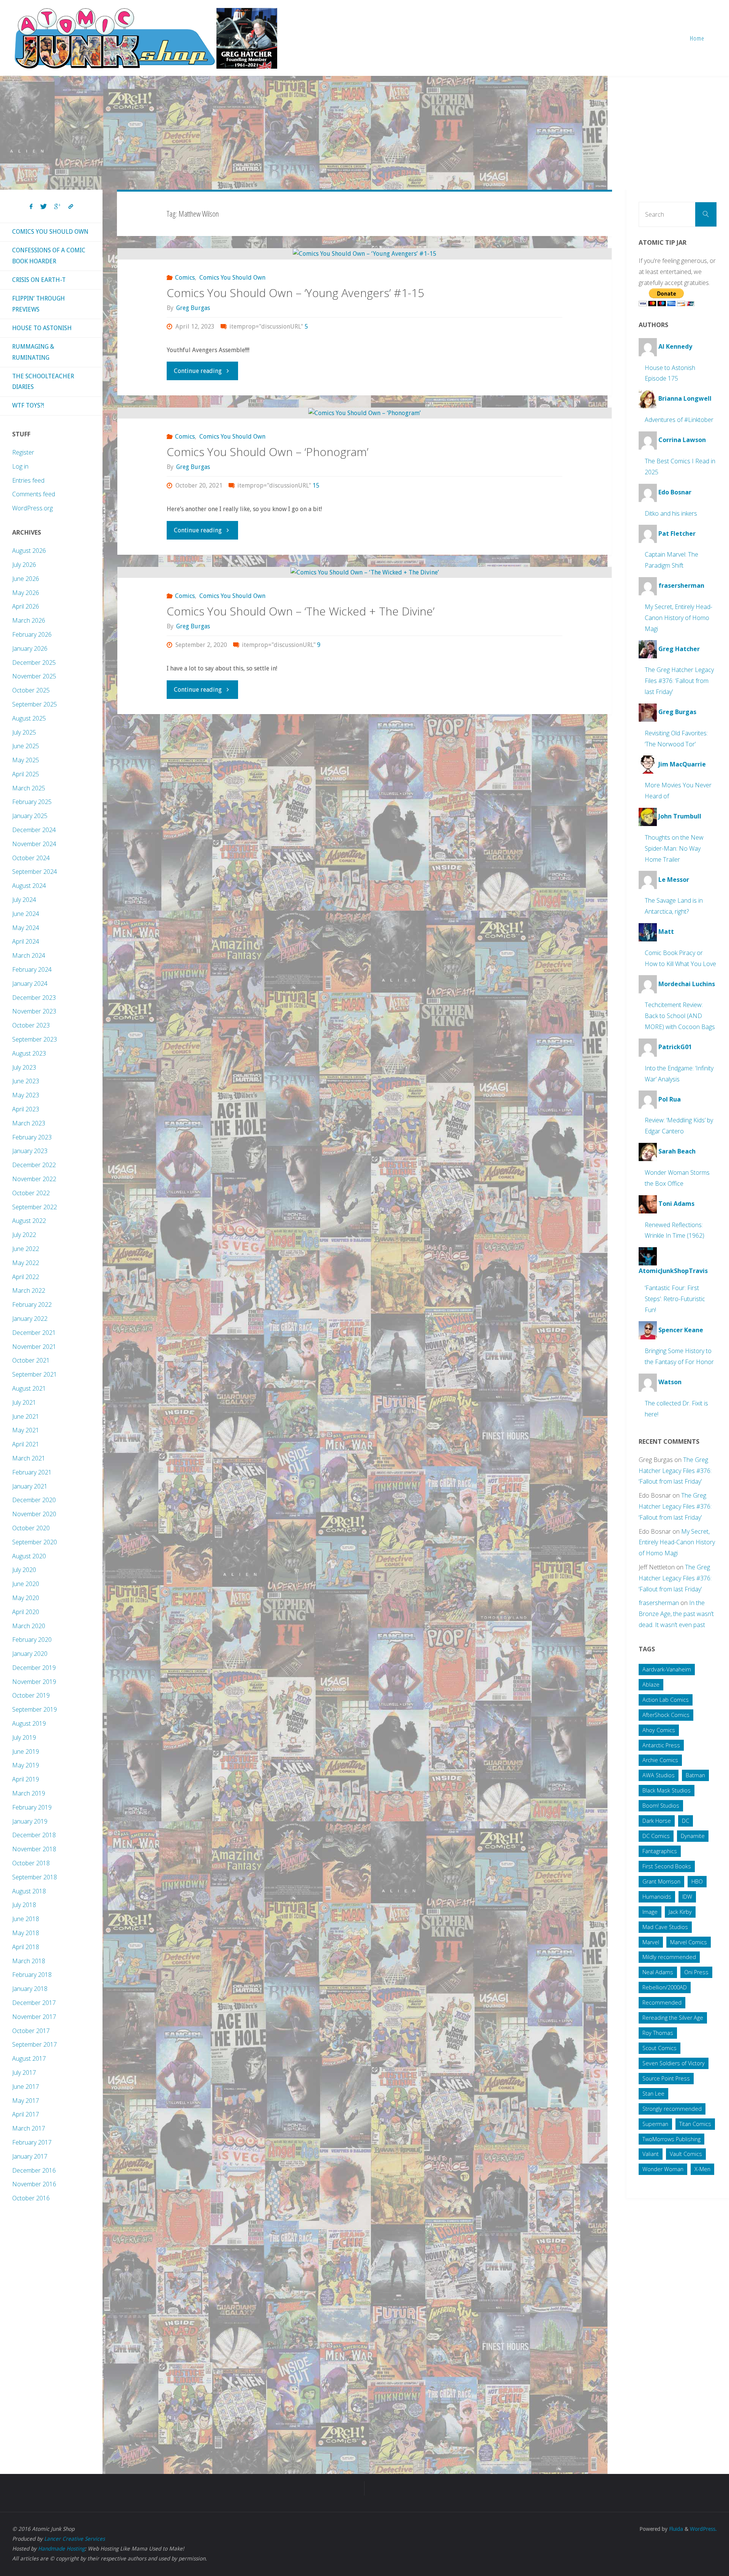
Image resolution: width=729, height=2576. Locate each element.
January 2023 (30, 1151)
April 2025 (26, 774)
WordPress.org (32, 508)
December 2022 (34, 1165)
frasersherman (659, 1603)
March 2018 (29, 1961)
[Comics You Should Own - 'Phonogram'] (365, 413)
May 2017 (26, 2101)
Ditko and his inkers (671, 513)
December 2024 (34, 830)
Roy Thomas (658, 2033)
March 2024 (29, 955)
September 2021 (35, 1374)
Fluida (675, 2529)
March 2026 (29, 620)
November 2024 (34, 844)
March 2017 (29, 2128)
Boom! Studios (661, 1806)
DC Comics (656, 1836)
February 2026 (32, 634)
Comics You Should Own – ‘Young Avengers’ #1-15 (295, 293)
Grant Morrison (661, 1881)
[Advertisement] (364, 133)
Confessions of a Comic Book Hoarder (49, 256)
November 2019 (34, 1682)
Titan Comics (695, 2124)
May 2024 (26, 928)
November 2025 (34, 676)
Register (23, 452)
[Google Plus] (58, 207)
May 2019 (26, 1765)
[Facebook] (31, 207)
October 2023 (31, 1025)
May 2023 (26, 1095)
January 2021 (30, 1486)
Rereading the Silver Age (673, 2018)
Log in (20, 466)
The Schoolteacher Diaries (43, 382)
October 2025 (31, 690)
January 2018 (30, 1989)
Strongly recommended (672, 2109)
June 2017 (26, 2087)
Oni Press (696, 1972)
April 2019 (26, 1779)
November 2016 (34, 2184)
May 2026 (26, 593)
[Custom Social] (71, 207)
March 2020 (29, 1626)
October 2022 (31, 1193)
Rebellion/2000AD (665, 1987)
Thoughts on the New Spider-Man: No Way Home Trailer (674, 848)
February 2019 (32, 1807)
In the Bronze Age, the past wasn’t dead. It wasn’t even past (676, 1614)
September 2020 (35, 1542)
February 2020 (32, 1640)
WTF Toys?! (28, 405)
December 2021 (34, 1333)
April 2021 (26, 1444)
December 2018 (34, 1835)
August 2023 (29, 1053)
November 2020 (34, 1514)
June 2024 (26, 914)
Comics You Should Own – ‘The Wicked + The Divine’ (301, 611)
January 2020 (30, 1654)
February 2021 (32, 1472)
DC (686, 1821)
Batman (695, 1775)
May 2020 (26, 1598)
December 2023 (34, 998)
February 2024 (32, 969)
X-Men (702, 2169)
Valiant (651, 2154)
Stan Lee (653, 2094)
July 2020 (24, 1570)
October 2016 (31, 2198)
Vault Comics (686, 2154)
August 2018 (29, 1891)
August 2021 (29, 1388)
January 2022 (30, 1319)
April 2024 (26, 941)
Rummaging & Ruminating (33, 352)
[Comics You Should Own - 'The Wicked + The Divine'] (365, 572)
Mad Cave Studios (665, 1927)
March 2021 (29, 1458)
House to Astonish (42, 328)
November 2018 (34, 1849)
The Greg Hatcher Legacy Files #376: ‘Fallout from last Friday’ (679, 681)
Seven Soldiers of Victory (674, 2063)
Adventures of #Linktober (679, 420)
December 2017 (34, 2003)
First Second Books (667, 1866)
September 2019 (35, 1709)
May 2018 (26, 1933)
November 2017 (34, 2017)
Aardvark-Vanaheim (667, 1669)
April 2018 (26, 1947)
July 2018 (24, 1905)
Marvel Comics (689, 1942)
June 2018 (26, 1919)
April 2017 (26, 2114)
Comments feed (34, 494)
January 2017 (30, 2156)
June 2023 (26, 1081)
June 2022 (26, 1249)
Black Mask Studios (667, 1790)
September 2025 (35, 704)
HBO (697, 1881)
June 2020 (26, 1584)
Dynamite (693, 1836)
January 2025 (30, 816)
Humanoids (657, 1897)
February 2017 (32, 2142)
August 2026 (29, 551)
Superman (655, 2124)
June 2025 (26, 746)
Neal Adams (658, 1972)
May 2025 (26, 760)
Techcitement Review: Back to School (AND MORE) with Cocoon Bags (680, 1016)
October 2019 (31, 1695)
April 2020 (26, 1612)
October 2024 (31, 858)
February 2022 (32, 1305)
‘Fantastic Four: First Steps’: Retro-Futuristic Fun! (675, 1299)
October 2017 (31, 2031)
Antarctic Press (661, 1745)
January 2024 (30, 984)
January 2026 (30, 648)
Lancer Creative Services (74, 2539)
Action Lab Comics (666, 1700)
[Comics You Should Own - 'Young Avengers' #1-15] (365, 254)
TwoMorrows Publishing (671, 2139)
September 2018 (35, 1877)
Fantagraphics (660, 1851)
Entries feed (28, 480)
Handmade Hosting (61, 2549)
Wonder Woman (663, 2169)
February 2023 (32, 1137)
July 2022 (24, 1235)
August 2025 (29, 718)
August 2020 (29, 1556)
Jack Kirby (680, 1912)
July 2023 (24, 1067)
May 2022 (26, 1263)
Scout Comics (660, 2048)
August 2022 (29, 1221)
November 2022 (34, 1179)
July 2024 (24, 900)
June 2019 (26, 1751)
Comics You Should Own (232, 278)
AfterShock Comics (666, 1715)
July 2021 (24, 1402)
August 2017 (29, 2058)
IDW (687, 1897)
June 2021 (26, 1416)
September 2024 (35, 872)
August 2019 (29, 1723)
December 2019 (34, 1668)
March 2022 (29, 1290)
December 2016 (34, 2170)
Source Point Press (666, 2078)
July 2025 (24, 732)
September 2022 (35, 1207)
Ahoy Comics (659, 1730)
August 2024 (29, 886)
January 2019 (30, 1821)
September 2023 (35, 1039)
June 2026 (26, 579)
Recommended (662, 2002)
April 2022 (26, 1277)
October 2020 (31, 1528)
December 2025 (34, 662)
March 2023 (29, 1123)
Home (697, 38)
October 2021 (31, 1360)
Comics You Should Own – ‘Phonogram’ (267, 452)
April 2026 (26, 606)
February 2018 (32, 1975)
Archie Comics (660, 1760)
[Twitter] (43, 207)
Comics (185, 278)
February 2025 (32, 802)
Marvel (651, 1942)
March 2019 (29, 1793)
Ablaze (651, 1685)
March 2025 (29, 788)
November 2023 (34, 1011)
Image (650, 1912)
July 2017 (24, 2072)
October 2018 (31, 1863)
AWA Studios (659, 1775)
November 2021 (34, 1347)
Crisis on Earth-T (39, 280)
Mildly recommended (669, 1957)
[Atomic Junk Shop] (146, 38)
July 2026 (24, 565)
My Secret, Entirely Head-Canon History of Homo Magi (679, 618)
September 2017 (35, 2044)
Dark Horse (657, 1821)
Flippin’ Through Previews (39, 304)
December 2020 (34, 1500)
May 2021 (26, 1430)
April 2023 (26, 1109)
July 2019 (24, 1737)
